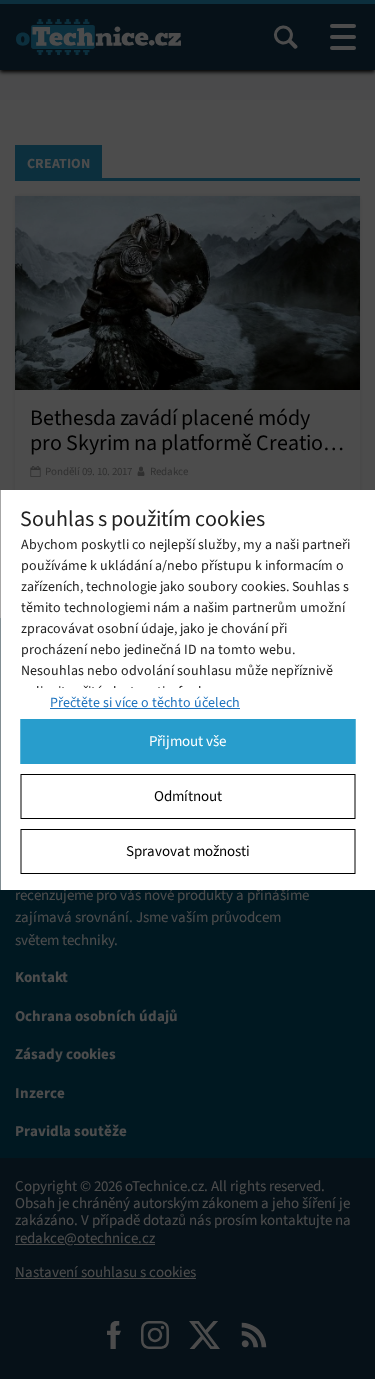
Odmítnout (188, 796)
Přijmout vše (187, 741)
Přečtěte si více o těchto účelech (145, 702)
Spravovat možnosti (188, 851)
